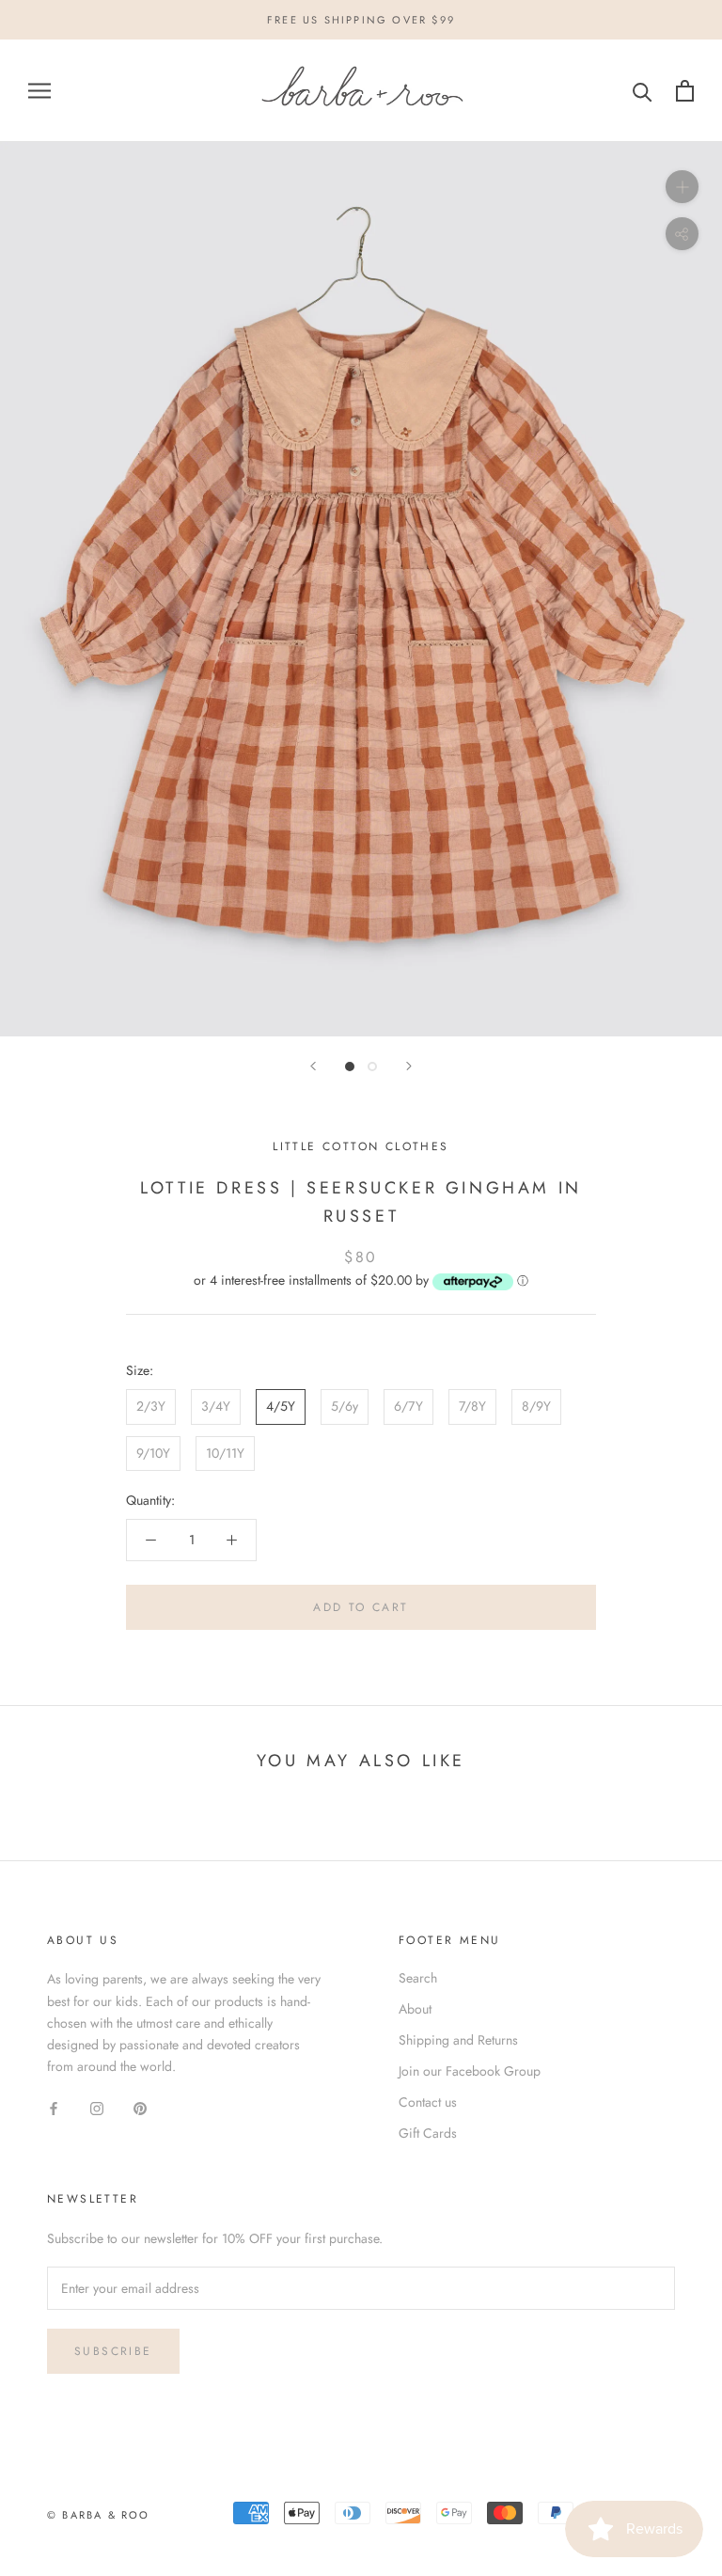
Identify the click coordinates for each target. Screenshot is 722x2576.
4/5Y (281, 1406)
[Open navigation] (39, 91)
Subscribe (113, 2351)
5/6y (345, 1406)
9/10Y (153, 1453)
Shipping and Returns (458, 2040)
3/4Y (216, 1406)
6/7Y (408, 1406)
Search (418, 1978)
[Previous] (313, 1066)
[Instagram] (97, 2107)
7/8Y (472, 1406)
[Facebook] (54, 2107)
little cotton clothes (361, 1146)
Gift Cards (428, 2133)
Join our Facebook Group (470, 2071)
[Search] (643, 91)
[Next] (409, 1066)
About (415, 2009)
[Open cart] (685, 91)
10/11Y (225, 1453)
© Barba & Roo (99, 2515)
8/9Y (536, 1406)
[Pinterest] (140, 2107)
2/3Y (151, 1406)
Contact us (428, 2102)
